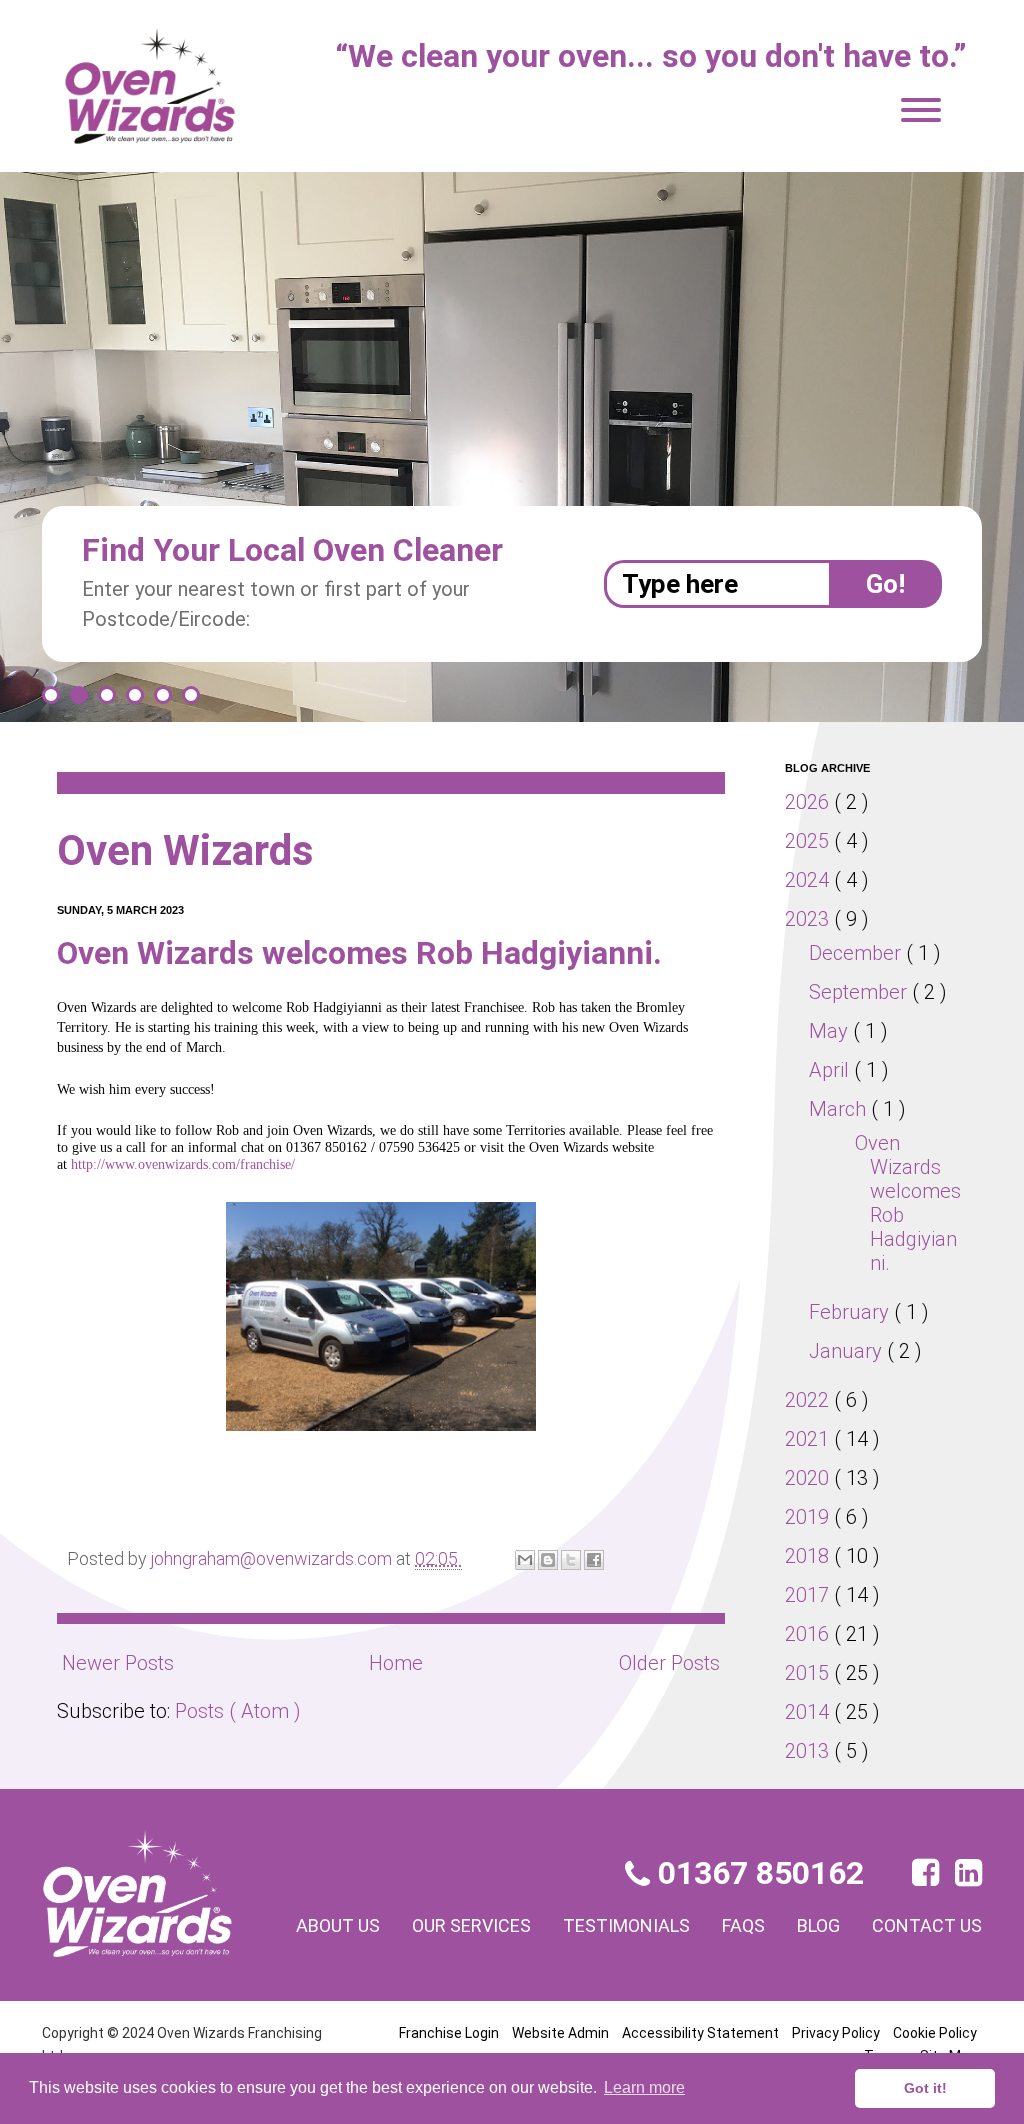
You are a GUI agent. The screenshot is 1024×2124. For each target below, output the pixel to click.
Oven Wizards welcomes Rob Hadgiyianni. (359, 953)
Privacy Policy (836, 2033)
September (860, 992)
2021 (809, 1439)
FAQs (743, 1925)
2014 (809, 1712)
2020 (809, 1478)
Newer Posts (118, 1663)
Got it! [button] (925, 2088)
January (848, 1351)
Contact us (927, 1925)
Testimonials (626, 1925)
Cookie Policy (935, 2033)
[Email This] (525, 1560)
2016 (809, 1634)
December (857, 953)
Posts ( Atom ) (238, 1711)
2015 (809, 1673)
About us (338, 1925)
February (851, 1312)
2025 (809, 841)
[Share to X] (571, 1560)
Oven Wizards (185, 850)
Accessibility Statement (700, 2033)
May (831, 1031)
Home (396, 1663)
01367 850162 (757, 1873)
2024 (809, 880)
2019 (809, 1517)
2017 (809, 1595)
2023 (809, 919)
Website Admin (560, 2033)
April (831, 1070)
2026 (809, 802)
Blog (818, 1925)
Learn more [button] (644, 2087)
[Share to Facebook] (594, 1560)
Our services (471, 1925)
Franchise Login (449, 2033)
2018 (809, 1556)
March (840, 1109)
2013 (809, 1751)
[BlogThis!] (548, 1560)
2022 (809, 1400)
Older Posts (669, 1663)
